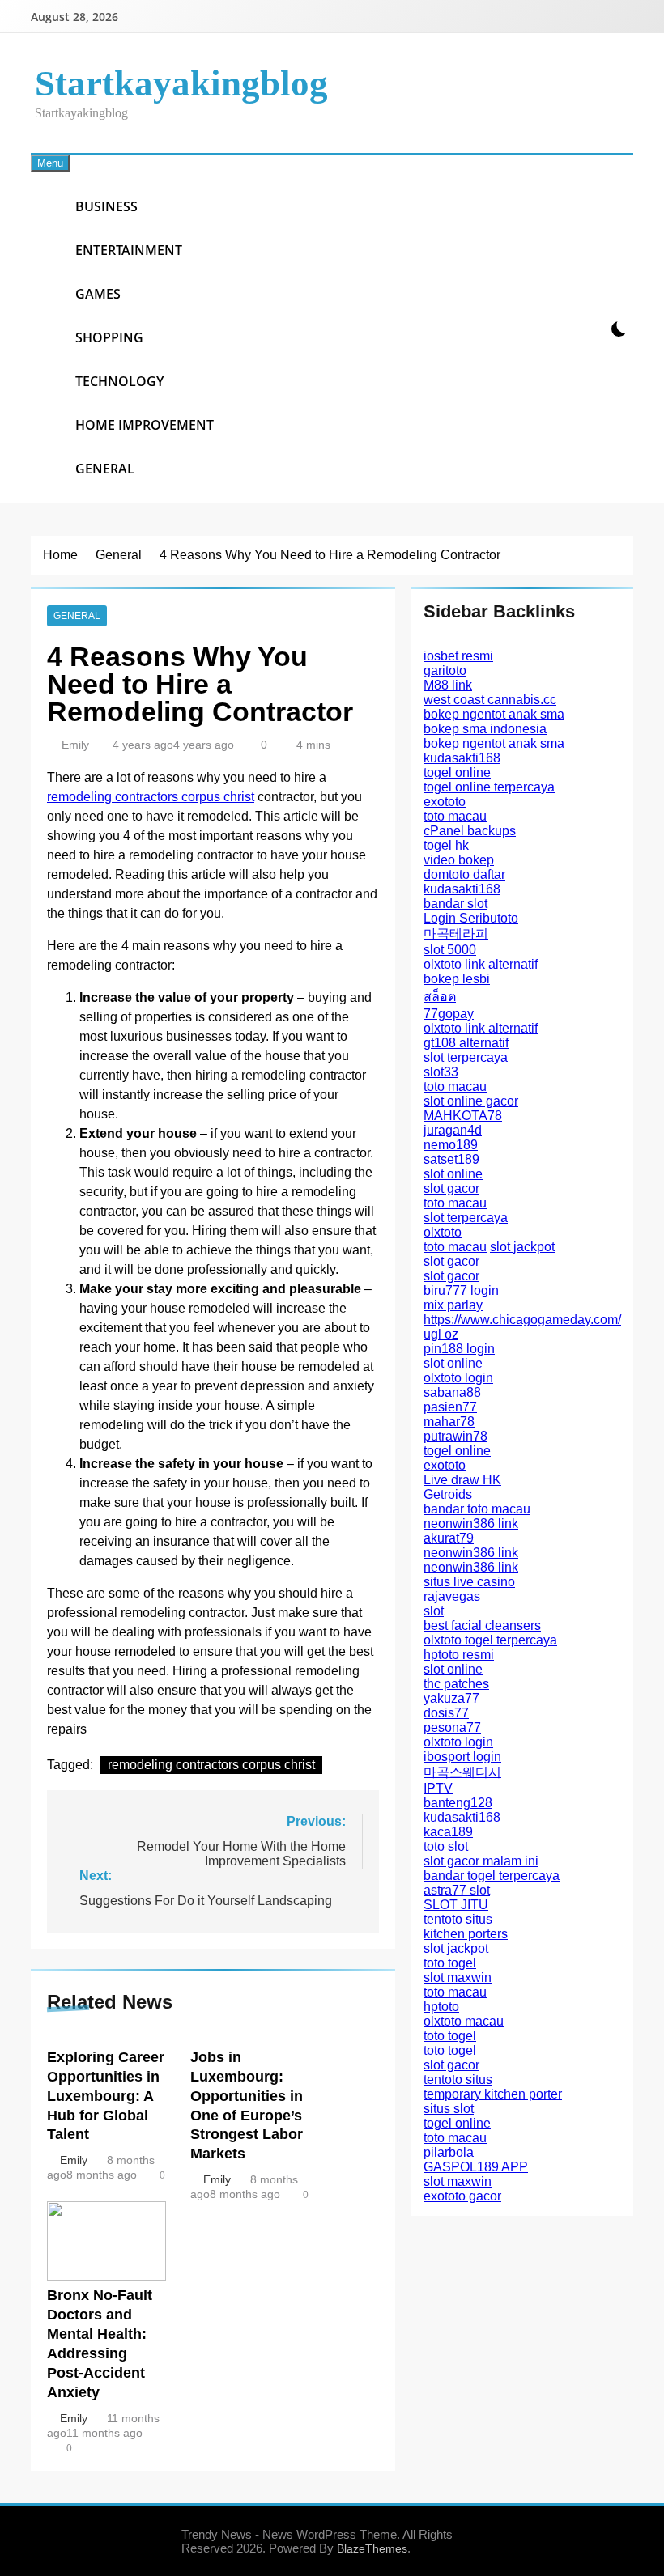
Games (98, 294)
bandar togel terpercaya (492, 1876)
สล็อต (440, 997)
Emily (75, 745)
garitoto (445, 671)
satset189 (451, 1159)
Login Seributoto (471, 918)
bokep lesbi (457, 979)
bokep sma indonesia (485, 729)
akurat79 (449, 1538)
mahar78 (449, 1422)
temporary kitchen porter (493, 2094)
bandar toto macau (477, 1509)
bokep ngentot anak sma (494, 714)
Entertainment (129, 250)
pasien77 (450, 1407)
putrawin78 (455, 1436)
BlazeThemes (372, 2548)
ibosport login (462, 1757)
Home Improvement (145, 425)
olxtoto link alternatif (481, 964)
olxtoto (443, 1232)
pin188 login (459, 1349)
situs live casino (469, 1582)
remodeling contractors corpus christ (151, 797)
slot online (453, 1174)
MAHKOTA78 (463, 1116)
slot (434, 1611)
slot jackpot (522, 1247)
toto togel (450, 1963)
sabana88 (452, 1392)
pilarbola (449, 2152)
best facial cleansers (482, 1625)
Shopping (109, 337)
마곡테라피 (456, 934)
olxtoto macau (464, 2021)
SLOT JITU (456, 1905)
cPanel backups (470, 831)
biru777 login (461, 1290)
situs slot (449, 2109)
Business (106, 206)
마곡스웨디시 (462, 1772)
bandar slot (455, 904)
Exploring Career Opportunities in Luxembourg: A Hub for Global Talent (106, 2096)
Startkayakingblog (181, 83)
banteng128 (458, 1803)
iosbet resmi (458, 656)
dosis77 (446, 1713)
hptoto (441, 2007)
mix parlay (453, 1305)
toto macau (455, 816)
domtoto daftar (464, 874)
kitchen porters (466, 1934)
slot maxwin (458, 1978)
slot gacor (451, 1188)
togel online (457, 772)
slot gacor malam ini (481, 1861)
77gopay (449, 1014)
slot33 (441, 1072)
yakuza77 (451, 1698)
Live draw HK (462, 1480)
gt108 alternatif (466, 1043)
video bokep (459, 860)
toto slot (446, 1846)
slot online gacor (471, 1101)
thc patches (456, 1684)
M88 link (448, 685)
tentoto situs (458, 1919)
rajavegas (452, 1596)
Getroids (448, 1494)
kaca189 (448, 1832)
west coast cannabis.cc (490, 700)
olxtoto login (458, 1378)
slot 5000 (450, 950)
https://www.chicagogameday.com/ (522, 1320)
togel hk (446, 845)
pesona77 (452, 1727)
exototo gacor (462, 2196)
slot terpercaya (466, 1057)
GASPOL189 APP (476, 2167)
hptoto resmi (459, 1655)
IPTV (438, 1788)
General (105, 469)
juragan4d (453, 1130)
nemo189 (451, 1145)
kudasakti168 (462, 758)
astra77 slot (457, 1890)
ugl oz (441, 1334)
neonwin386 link (471, 1524)
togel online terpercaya (489, 787)
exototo (445, 802)
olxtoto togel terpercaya (490, 1640)
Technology (119, 381)
